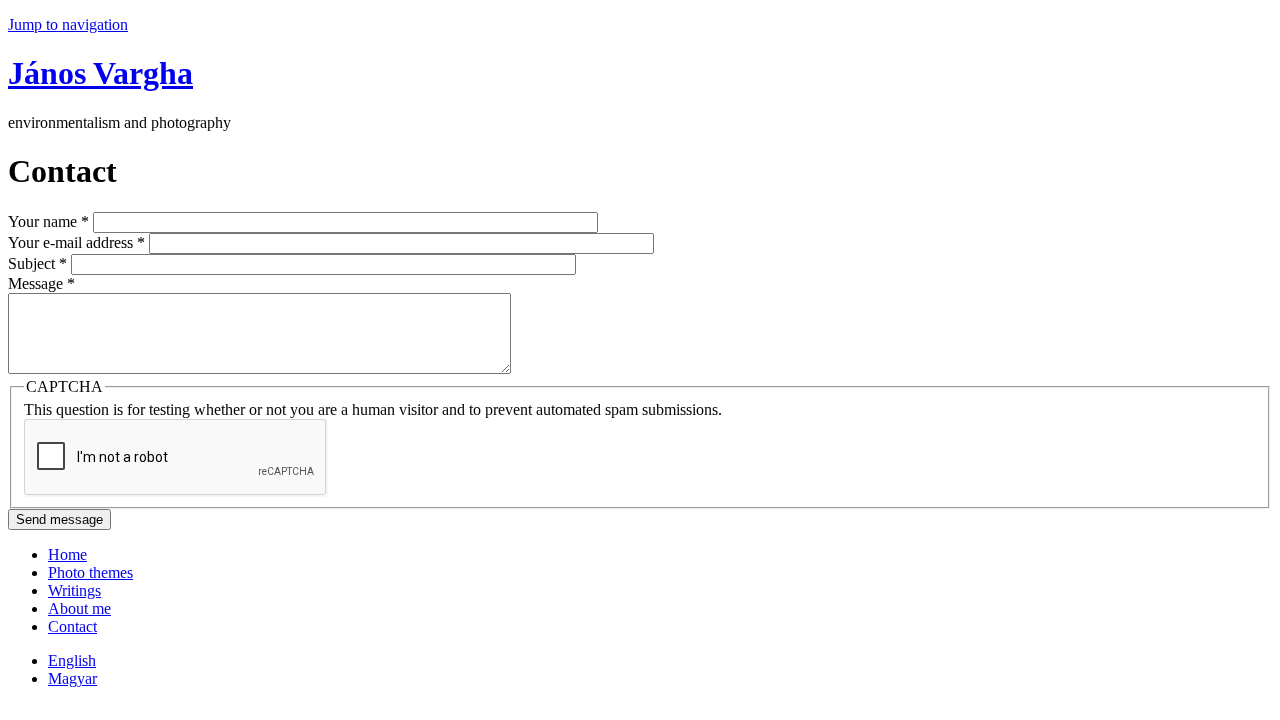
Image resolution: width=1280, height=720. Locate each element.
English (72, 660)
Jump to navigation (68, 24)
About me (79, 608)
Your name (48, 221)
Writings (74, 590)
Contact (72, 626)
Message (41, 283)
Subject (37, 263)
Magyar (72, 678)
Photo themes (90, 572)
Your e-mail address (76, 242)
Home (67, 554)
